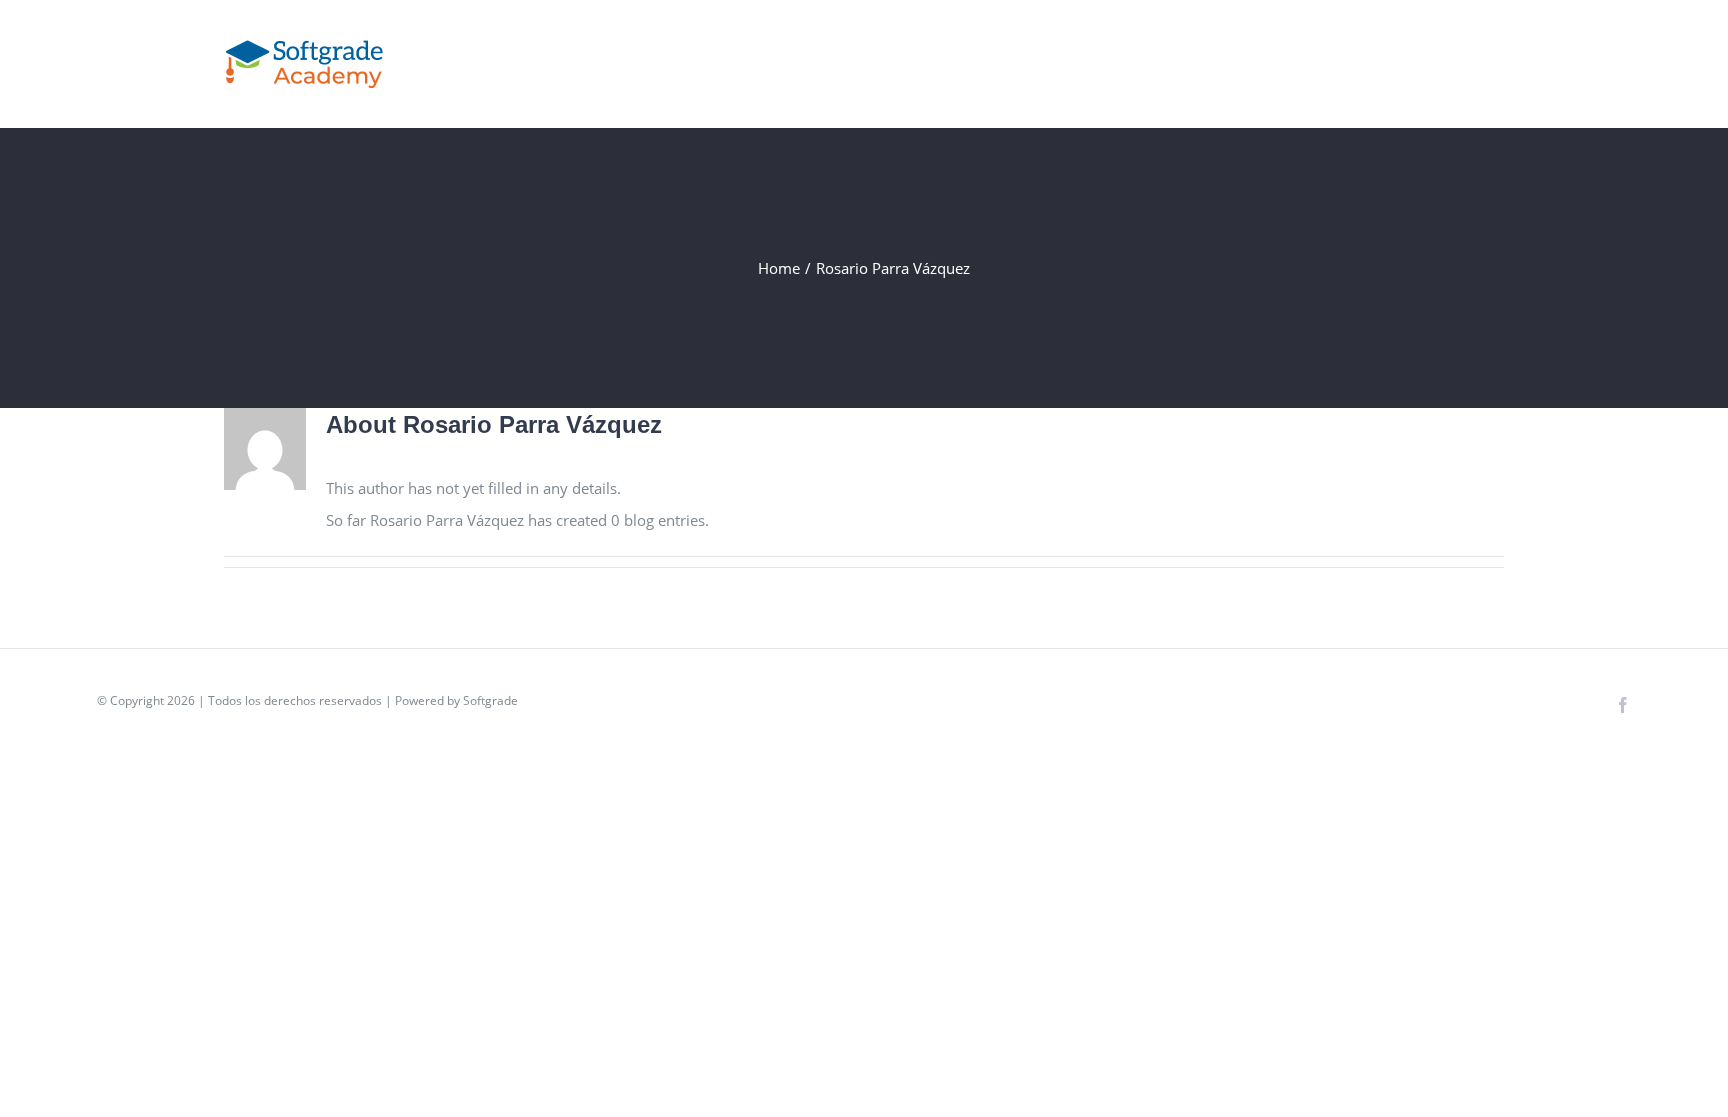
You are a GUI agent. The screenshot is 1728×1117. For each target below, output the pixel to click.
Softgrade (490, 700)
